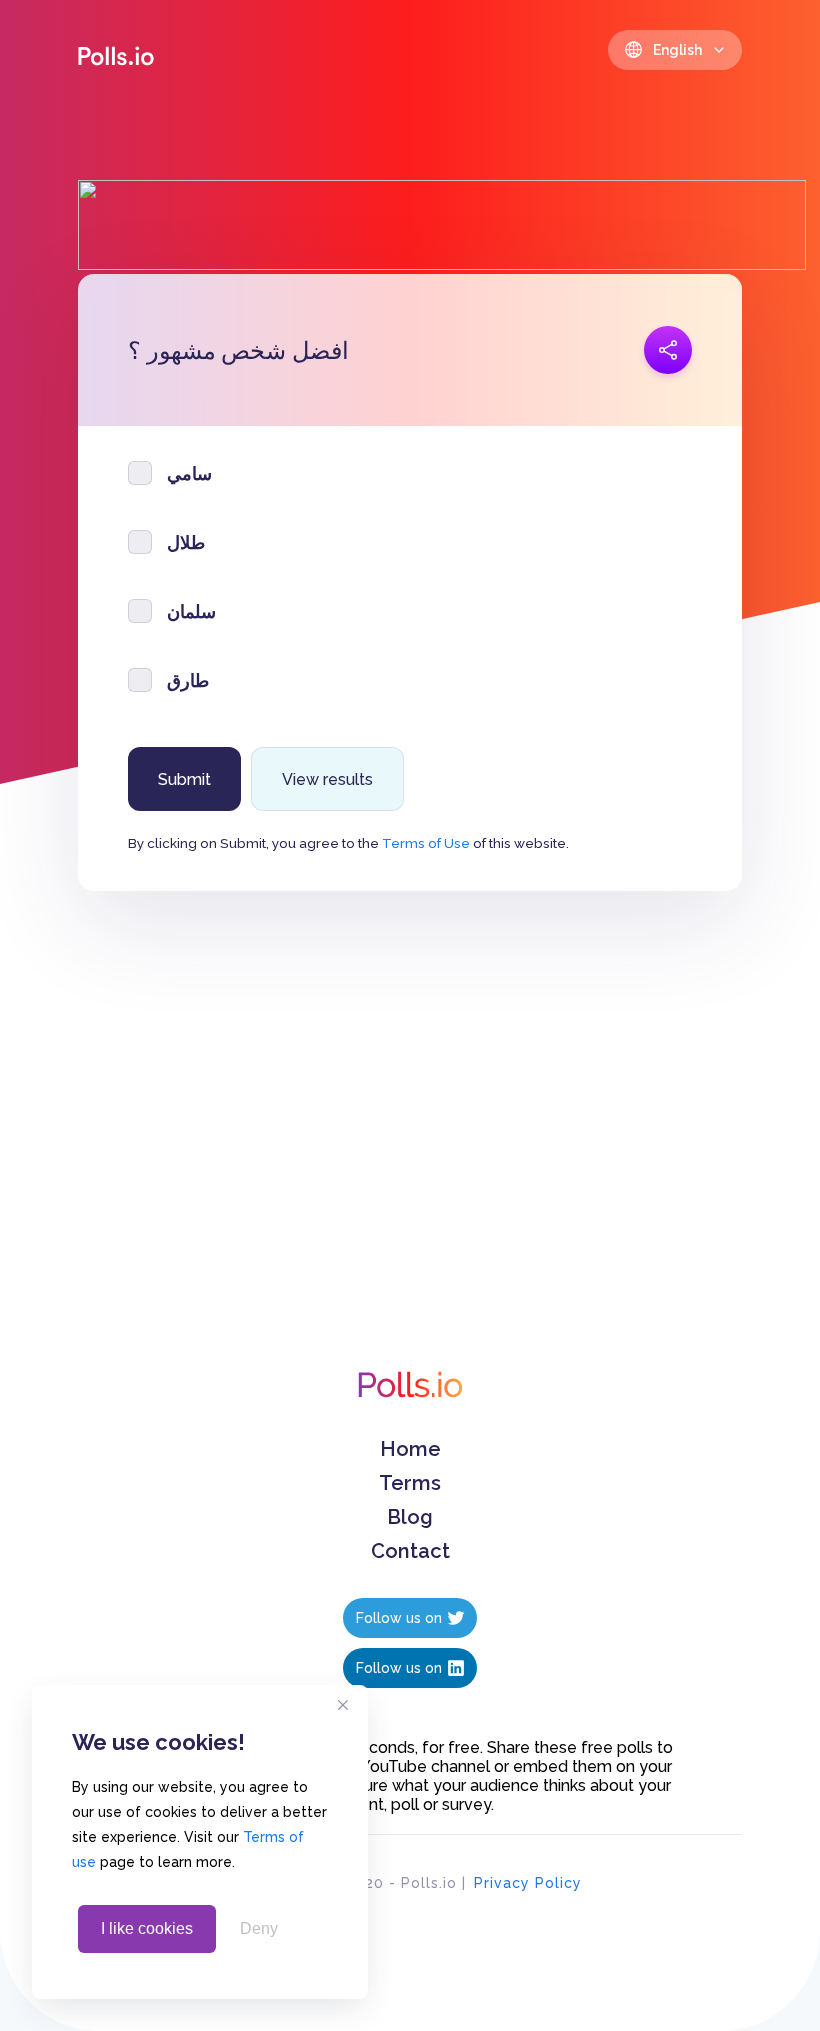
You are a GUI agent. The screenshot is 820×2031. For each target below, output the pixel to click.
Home (410, 1449)
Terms (410, 1483)
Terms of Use (426, 843)
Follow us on (399, 1618)
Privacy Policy (528, 1883)
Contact (410, 1551)
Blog (410, 1517)
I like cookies (147, 1928)
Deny (259, 1928)
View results (327, 779)
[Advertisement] (410, 1151)
